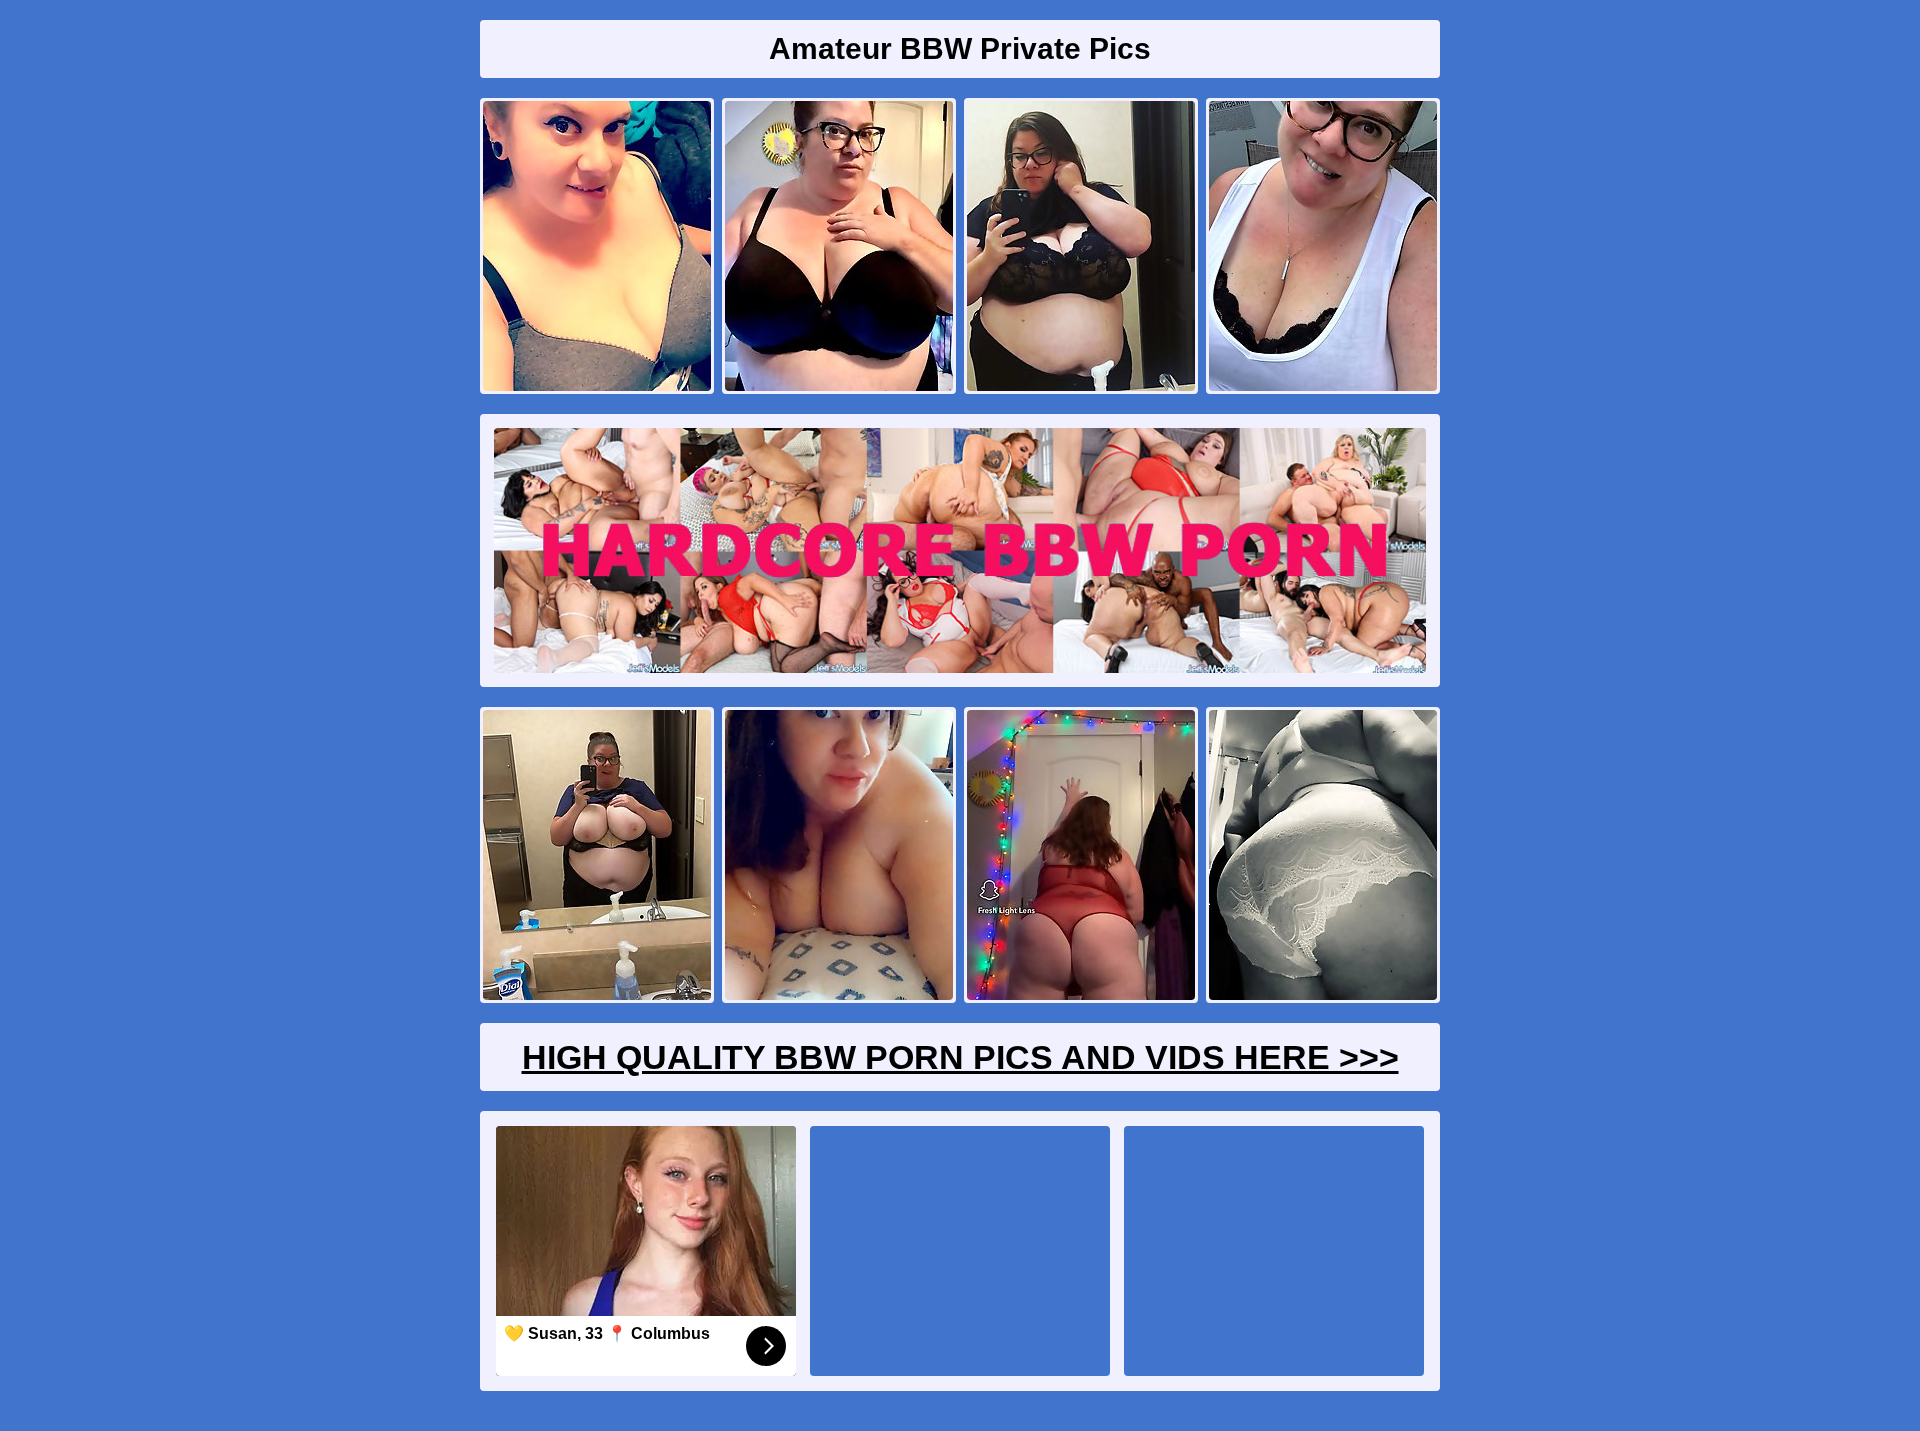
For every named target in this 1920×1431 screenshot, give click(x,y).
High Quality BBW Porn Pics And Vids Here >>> (960, 1057)
